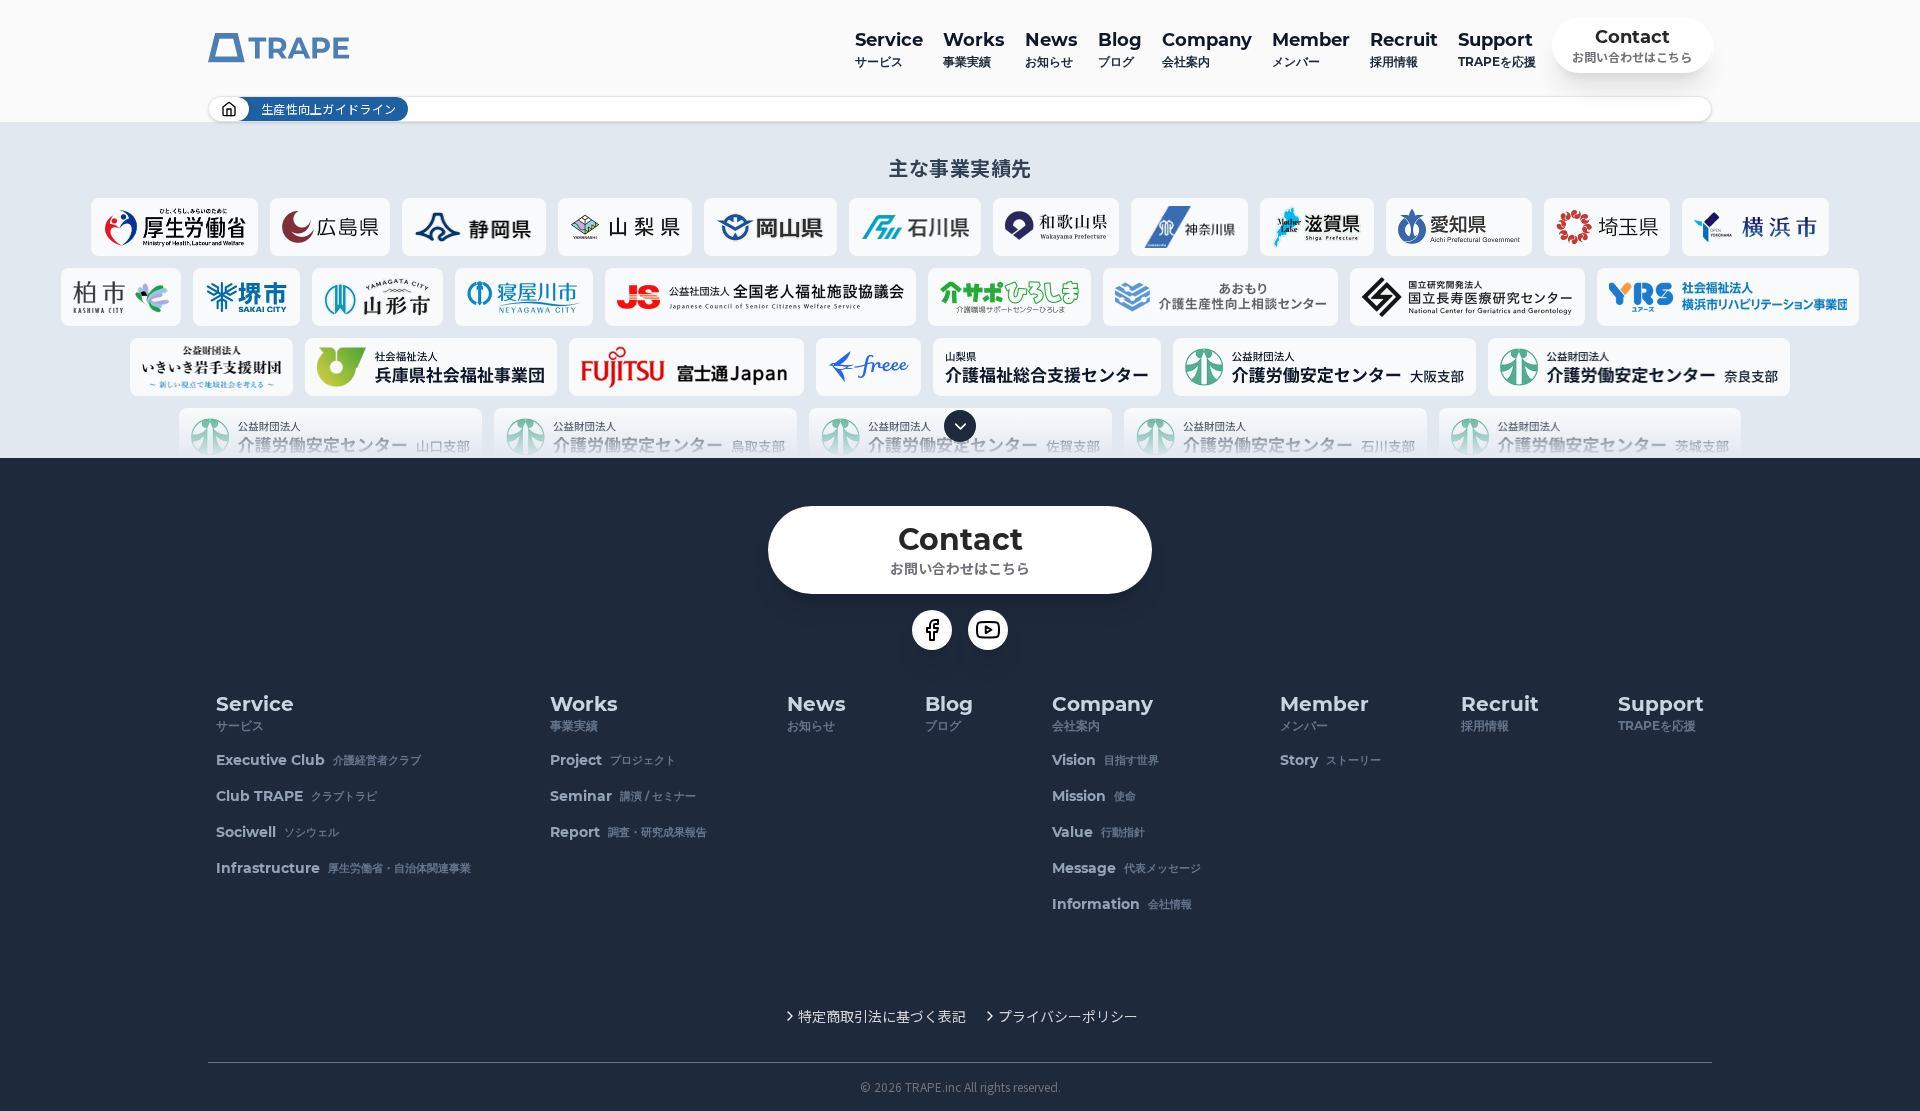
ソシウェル (277, 832)
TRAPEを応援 (1497, 49)
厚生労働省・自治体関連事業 (343, 868)
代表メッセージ (1126, 868)
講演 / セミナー (623, 796)
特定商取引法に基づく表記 (882, 1016)
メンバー (1311, 49)
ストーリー (1330, 760)
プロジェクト (613, 760)
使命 (1094, 796)
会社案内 (1207, 49)
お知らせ (1051, 49)
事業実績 (974, 49)
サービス (889, 49)
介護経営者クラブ (318, 760)
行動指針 (1098, 832)
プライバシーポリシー (1068, 1016)
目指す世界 (1105, 760)
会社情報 (1122, 904)
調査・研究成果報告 (628, 832)
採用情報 (1404, 49)
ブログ (1120, 49)
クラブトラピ (296, 796)
